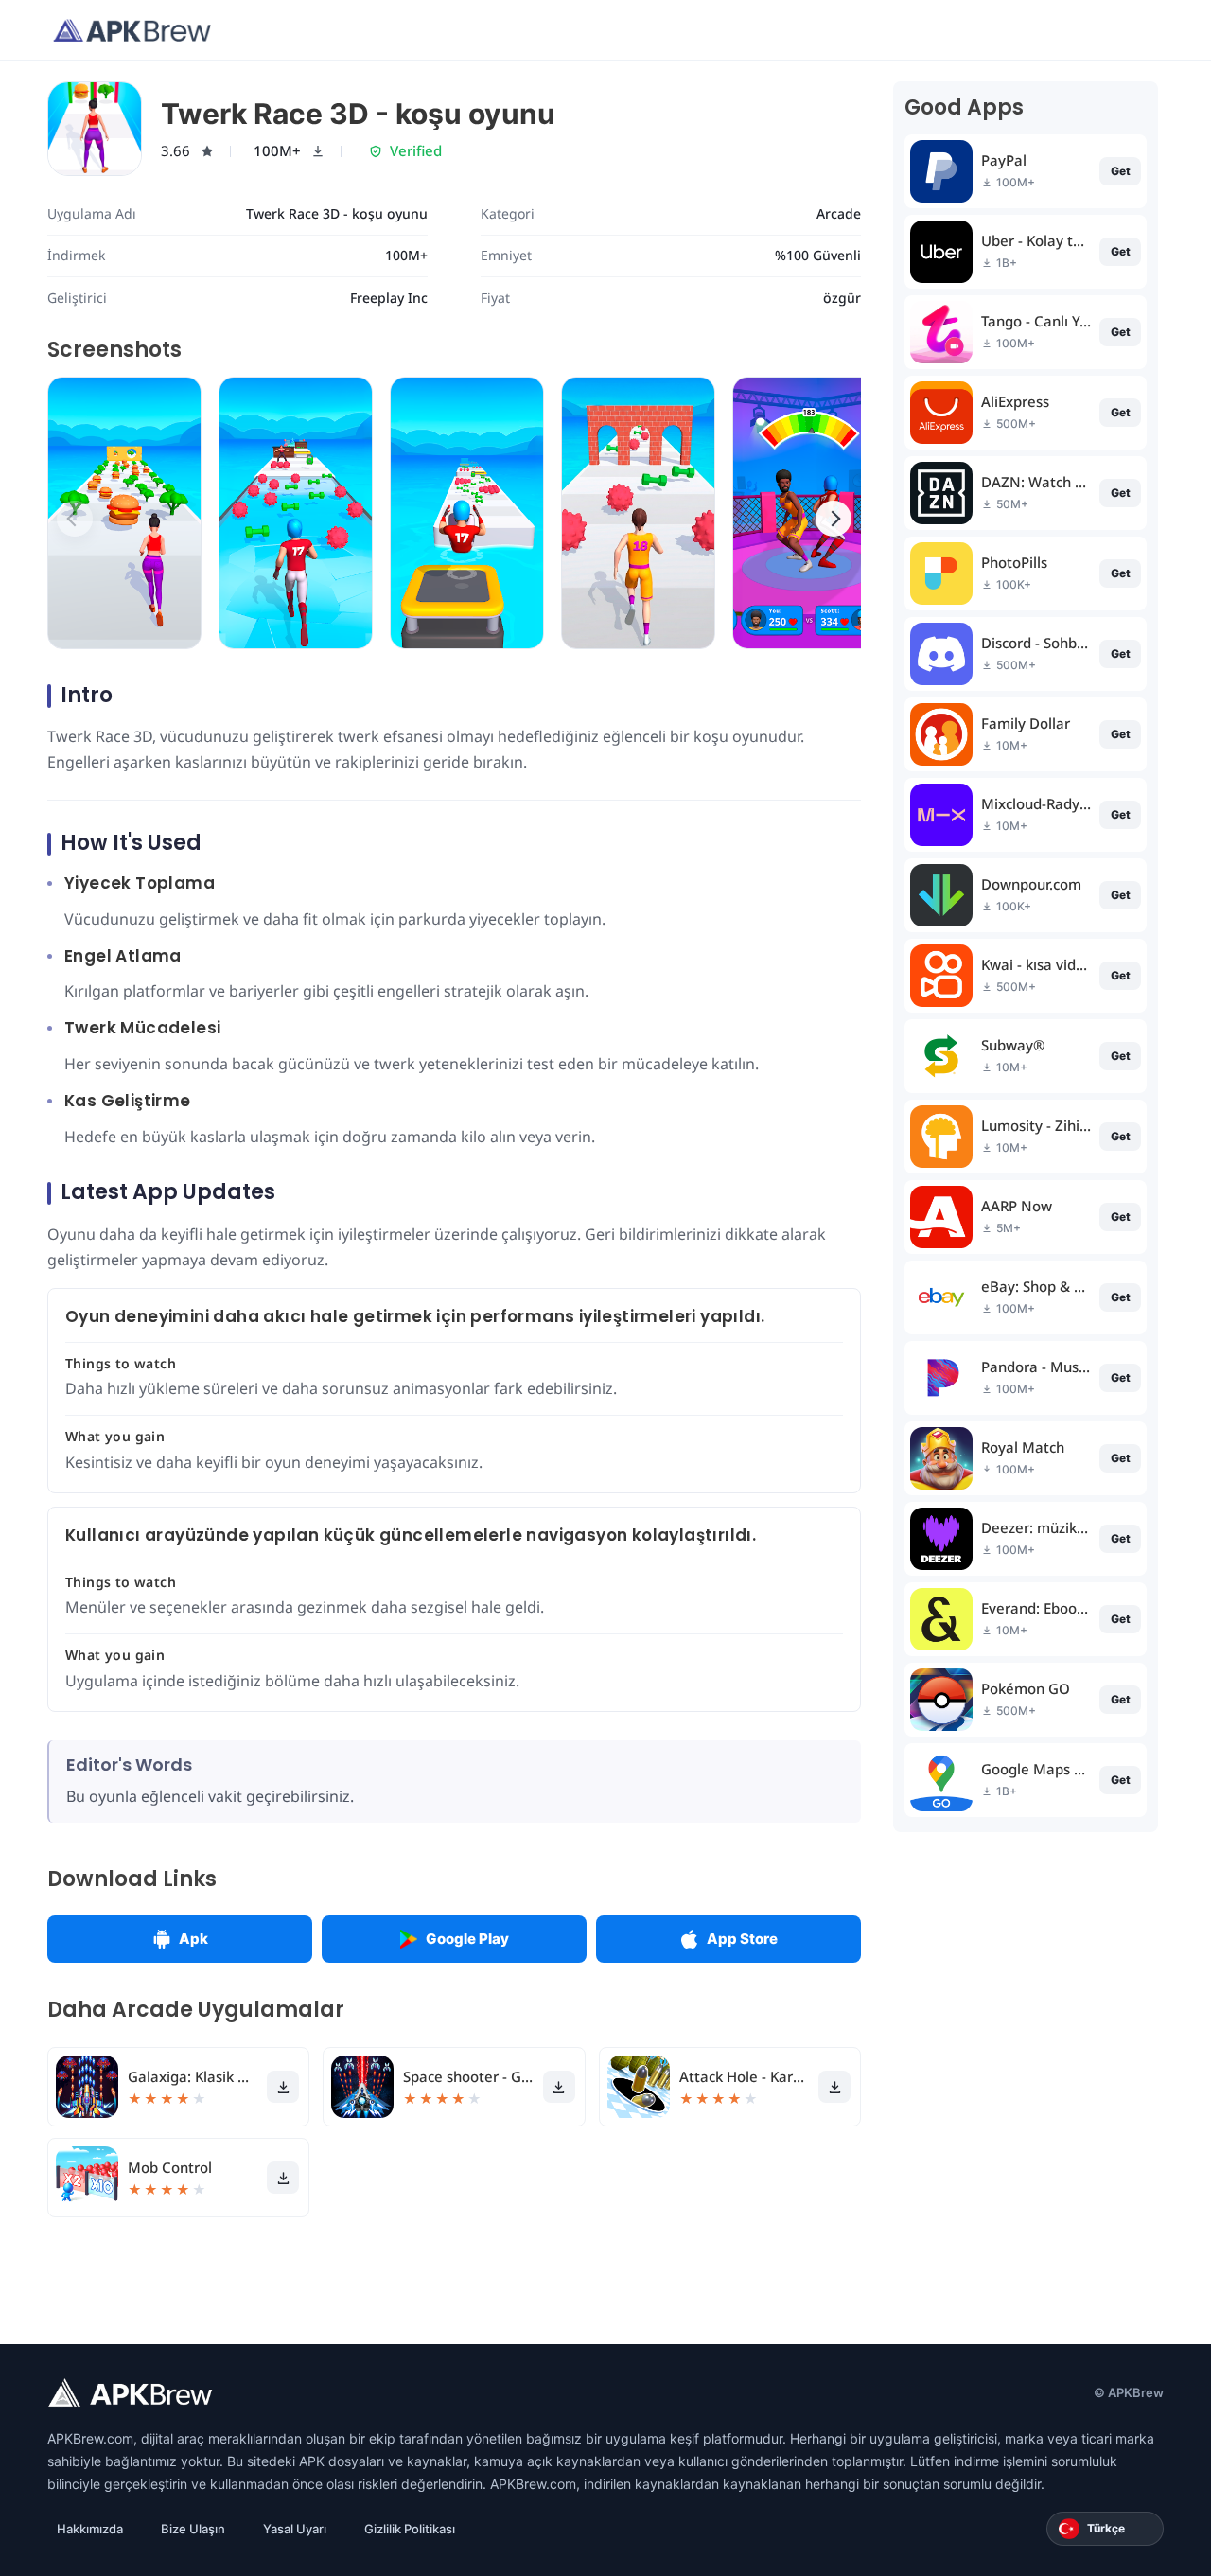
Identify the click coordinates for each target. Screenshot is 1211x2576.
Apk (193, 1939)
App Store (742, 1939)
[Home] (132, 30)
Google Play (467, 1939)
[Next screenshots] (834, 519)
